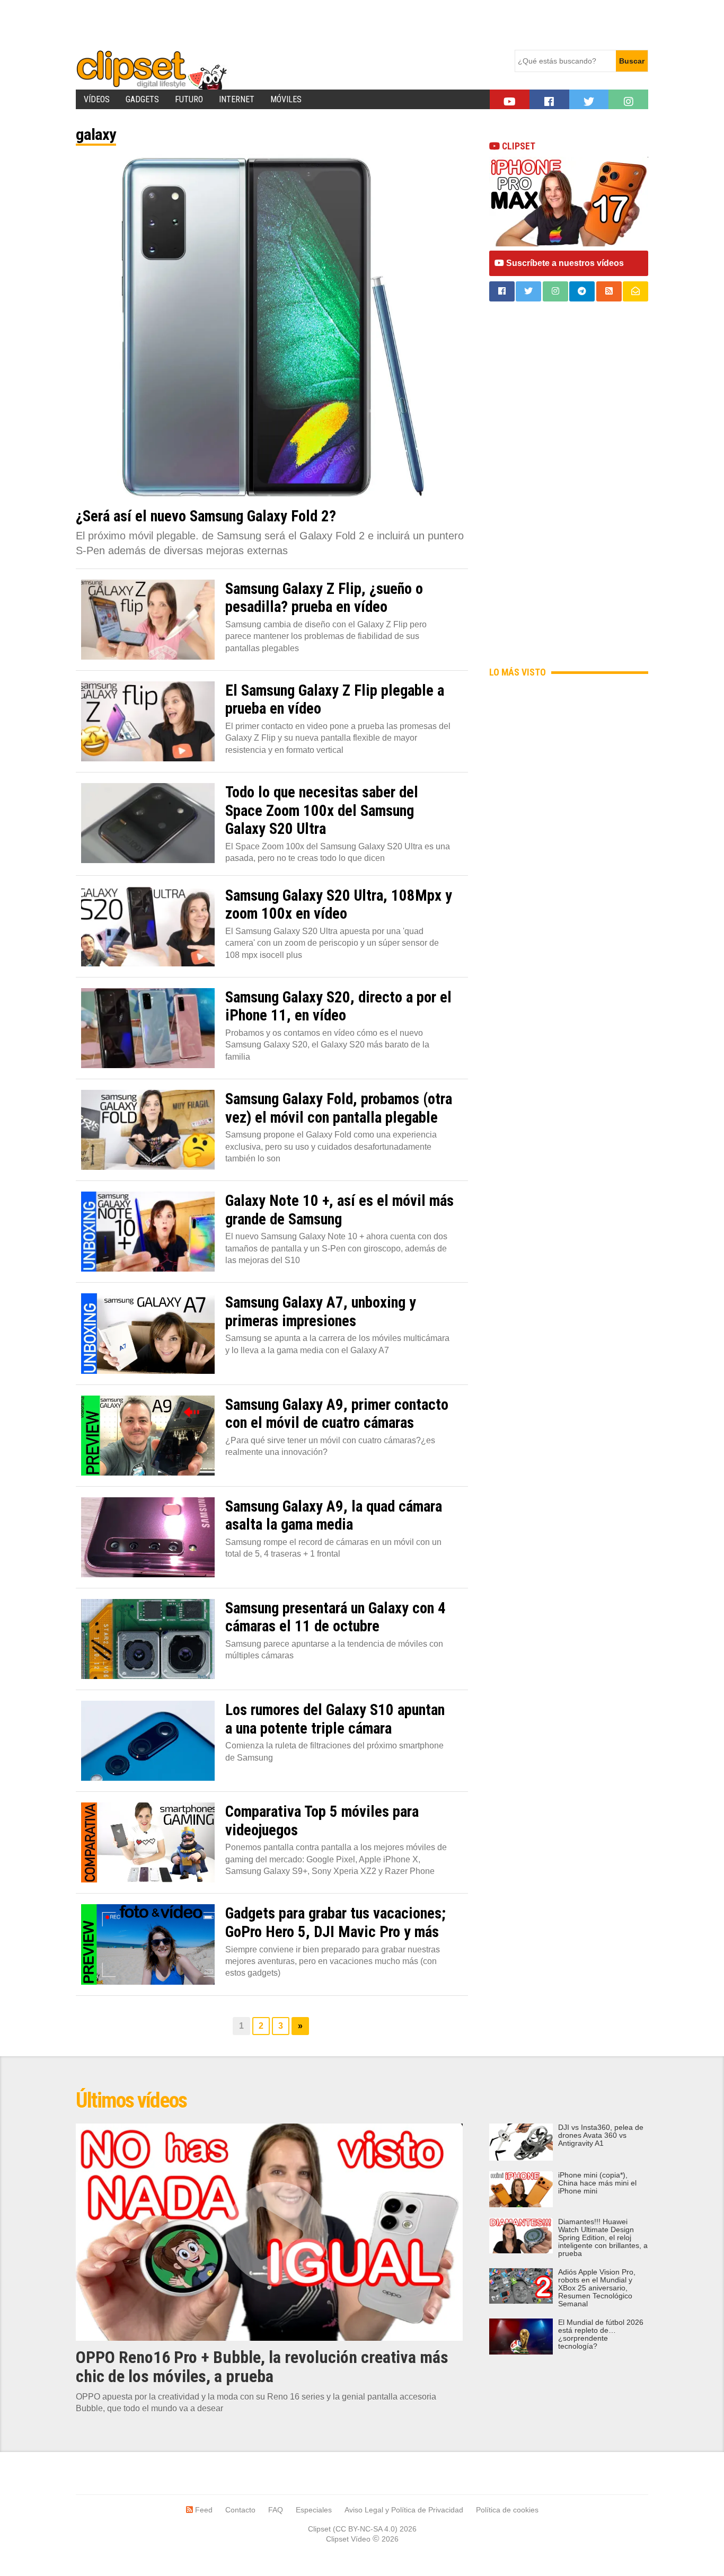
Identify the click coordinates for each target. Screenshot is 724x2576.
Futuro (189, 99)
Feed (203, 2510)
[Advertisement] (269, 24)
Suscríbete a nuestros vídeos (564, 263)
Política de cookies (507, 2510)
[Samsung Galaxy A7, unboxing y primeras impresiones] (148, 1333)
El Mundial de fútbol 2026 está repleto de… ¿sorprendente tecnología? (601, 2334)
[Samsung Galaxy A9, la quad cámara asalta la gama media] (148, 1537)
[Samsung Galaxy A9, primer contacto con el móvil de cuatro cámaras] (148, 1436)
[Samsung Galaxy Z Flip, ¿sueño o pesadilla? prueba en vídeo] (148, 620)
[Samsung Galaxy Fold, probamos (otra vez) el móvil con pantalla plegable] (148, 1130)
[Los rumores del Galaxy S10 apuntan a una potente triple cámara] (148, 1741)
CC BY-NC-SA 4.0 (365, 2529)
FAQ (276, 2510)
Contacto (240, 2510)
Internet (237, 99)
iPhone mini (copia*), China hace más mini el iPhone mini (597, 2183)
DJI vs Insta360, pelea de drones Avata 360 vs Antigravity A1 (601, 2135)
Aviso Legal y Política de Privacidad (404, 2510)
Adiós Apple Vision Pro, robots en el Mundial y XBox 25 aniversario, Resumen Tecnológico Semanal (597, 2288)
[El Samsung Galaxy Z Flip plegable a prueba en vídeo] (148, 721)
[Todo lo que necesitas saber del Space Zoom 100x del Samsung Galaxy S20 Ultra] (148, 823)
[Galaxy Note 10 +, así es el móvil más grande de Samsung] (148, 1232)
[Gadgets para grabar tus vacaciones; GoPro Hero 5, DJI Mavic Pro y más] (148, 1944)
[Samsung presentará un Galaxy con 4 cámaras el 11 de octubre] (148, 1639)
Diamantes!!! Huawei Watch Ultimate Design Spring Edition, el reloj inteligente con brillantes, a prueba (603, 2238)
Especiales (314, 2510)
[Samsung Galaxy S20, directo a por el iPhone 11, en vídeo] (148, 1028)
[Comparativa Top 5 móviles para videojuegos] (148, 1842)
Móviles (286, 99)
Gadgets (142, 99)
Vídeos (97, 99)
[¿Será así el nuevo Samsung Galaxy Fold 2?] (272, 328)
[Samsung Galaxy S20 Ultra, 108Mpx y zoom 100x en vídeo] (148, 926)
